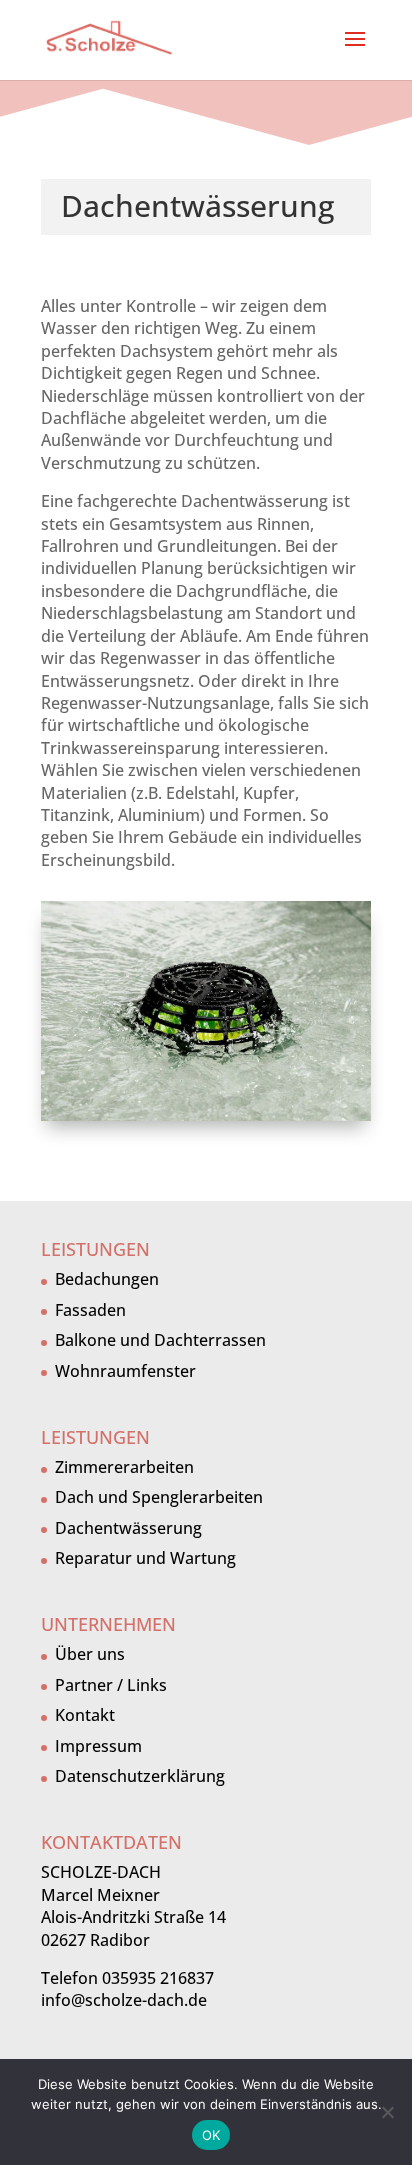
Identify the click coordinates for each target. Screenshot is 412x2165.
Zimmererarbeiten (124, 1467)
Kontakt (85, 1715)
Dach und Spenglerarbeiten (159, 1497)
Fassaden (90, 1310)
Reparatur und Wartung (145, 1558)
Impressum (98, 1746)
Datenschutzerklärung (140, 1776)
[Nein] (387, 2112)
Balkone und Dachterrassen (160, 1340)
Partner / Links (111, 1685)
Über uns (90, 1654)
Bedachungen (107, 1279)
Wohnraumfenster (125, 1371)
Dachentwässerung (128, 1528)
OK (211, 2135)
